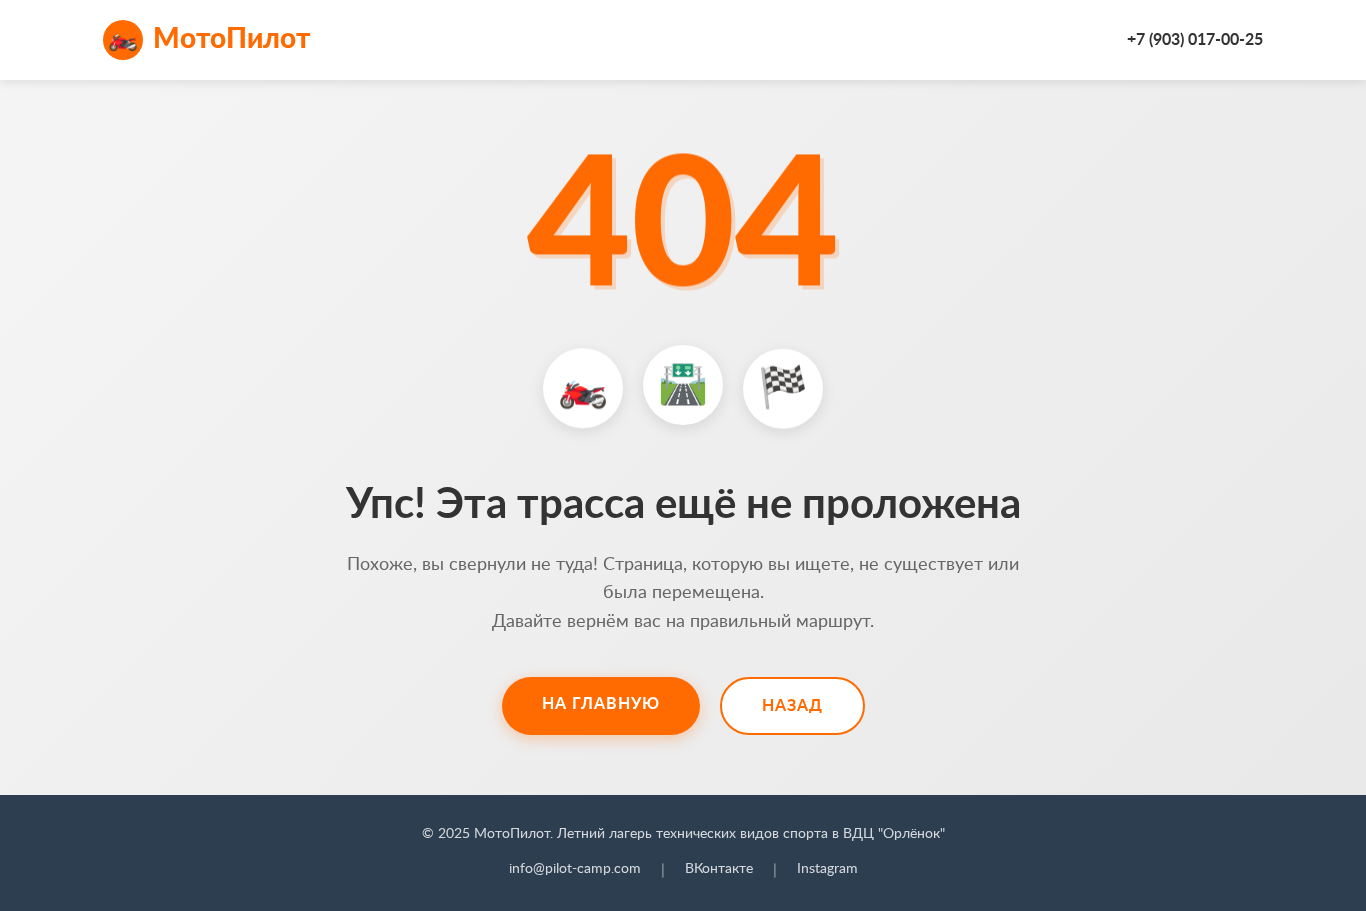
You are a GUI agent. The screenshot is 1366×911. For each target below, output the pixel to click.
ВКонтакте (719, 869)
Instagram (827, 869)
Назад (792, 706)
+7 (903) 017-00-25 (1195, 40)
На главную (601, 704)
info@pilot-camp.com (575, 869)
